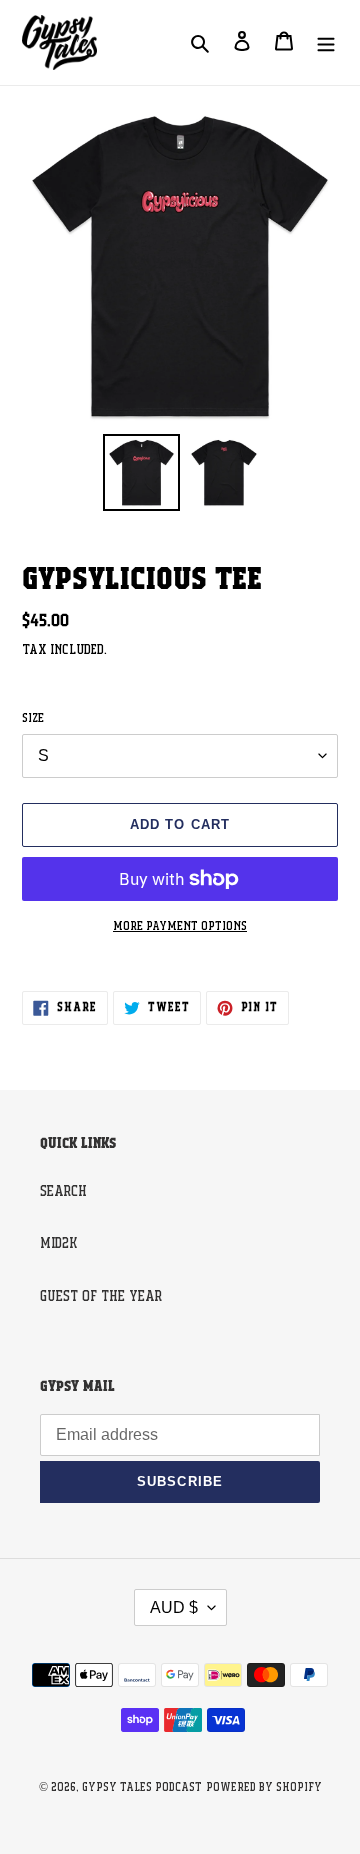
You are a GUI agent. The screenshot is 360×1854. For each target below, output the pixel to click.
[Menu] (326, 42)
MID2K (58, 1244)
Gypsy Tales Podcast (142, 1787)
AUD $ (174, 1607)
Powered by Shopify (264, 1787)
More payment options (180, 926)
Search (63, 1192)
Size (33, 718)
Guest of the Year (101, 1297)
